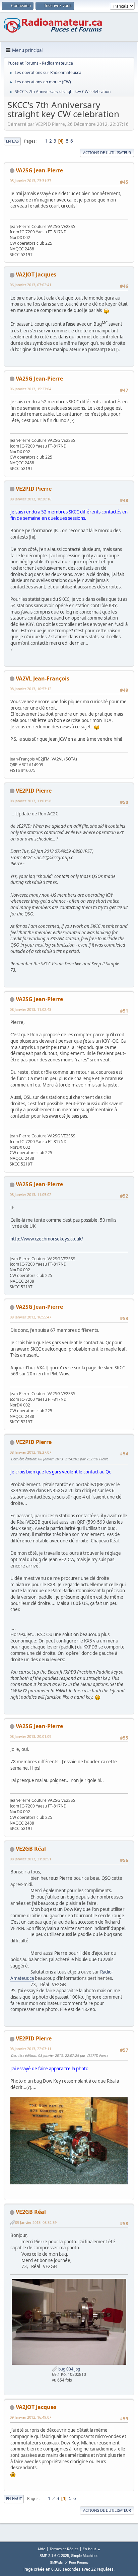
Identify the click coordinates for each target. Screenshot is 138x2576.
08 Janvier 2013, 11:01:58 (30, 801)
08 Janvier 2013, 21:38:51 (30, 1859)
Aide (41, 2549)
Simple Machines (85, 2556)
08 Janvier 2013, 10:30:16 (30, 499)
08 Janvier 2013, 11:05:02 (30, 1194)
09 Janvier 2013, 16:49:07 (30, 2417)
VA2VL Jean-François (43, 678)
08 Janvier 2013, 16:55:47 (30, 1317)
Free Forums (79, 2562)
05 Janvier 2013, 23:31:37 (30, 181)
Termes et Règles (64, 2549)
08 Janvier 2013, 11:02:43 (30, 1009)
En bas (12, 141)
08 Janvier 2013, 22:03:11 (30, 2049)
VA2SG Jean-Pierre (39, 170)
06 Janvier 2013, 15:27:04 (30, 389)
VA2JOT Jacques (36, 274)
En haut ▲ (92, 2549)
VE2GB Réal (31, 1849)
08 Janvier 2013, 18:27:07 (30, 1452)
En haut (14, 2499)
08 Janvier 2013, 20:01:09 (30, 1736)
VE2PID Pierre (34, 489)
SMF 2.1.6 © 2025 (54, 2556)
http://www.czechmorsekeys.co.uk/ (47, 1239)
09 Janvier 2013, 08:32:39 (36, 2222)
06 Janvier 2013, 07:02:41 (30, 285)
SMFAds (56, 2562)
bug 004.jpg (69, 2369)
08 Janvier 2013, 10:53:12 (30, 689)
